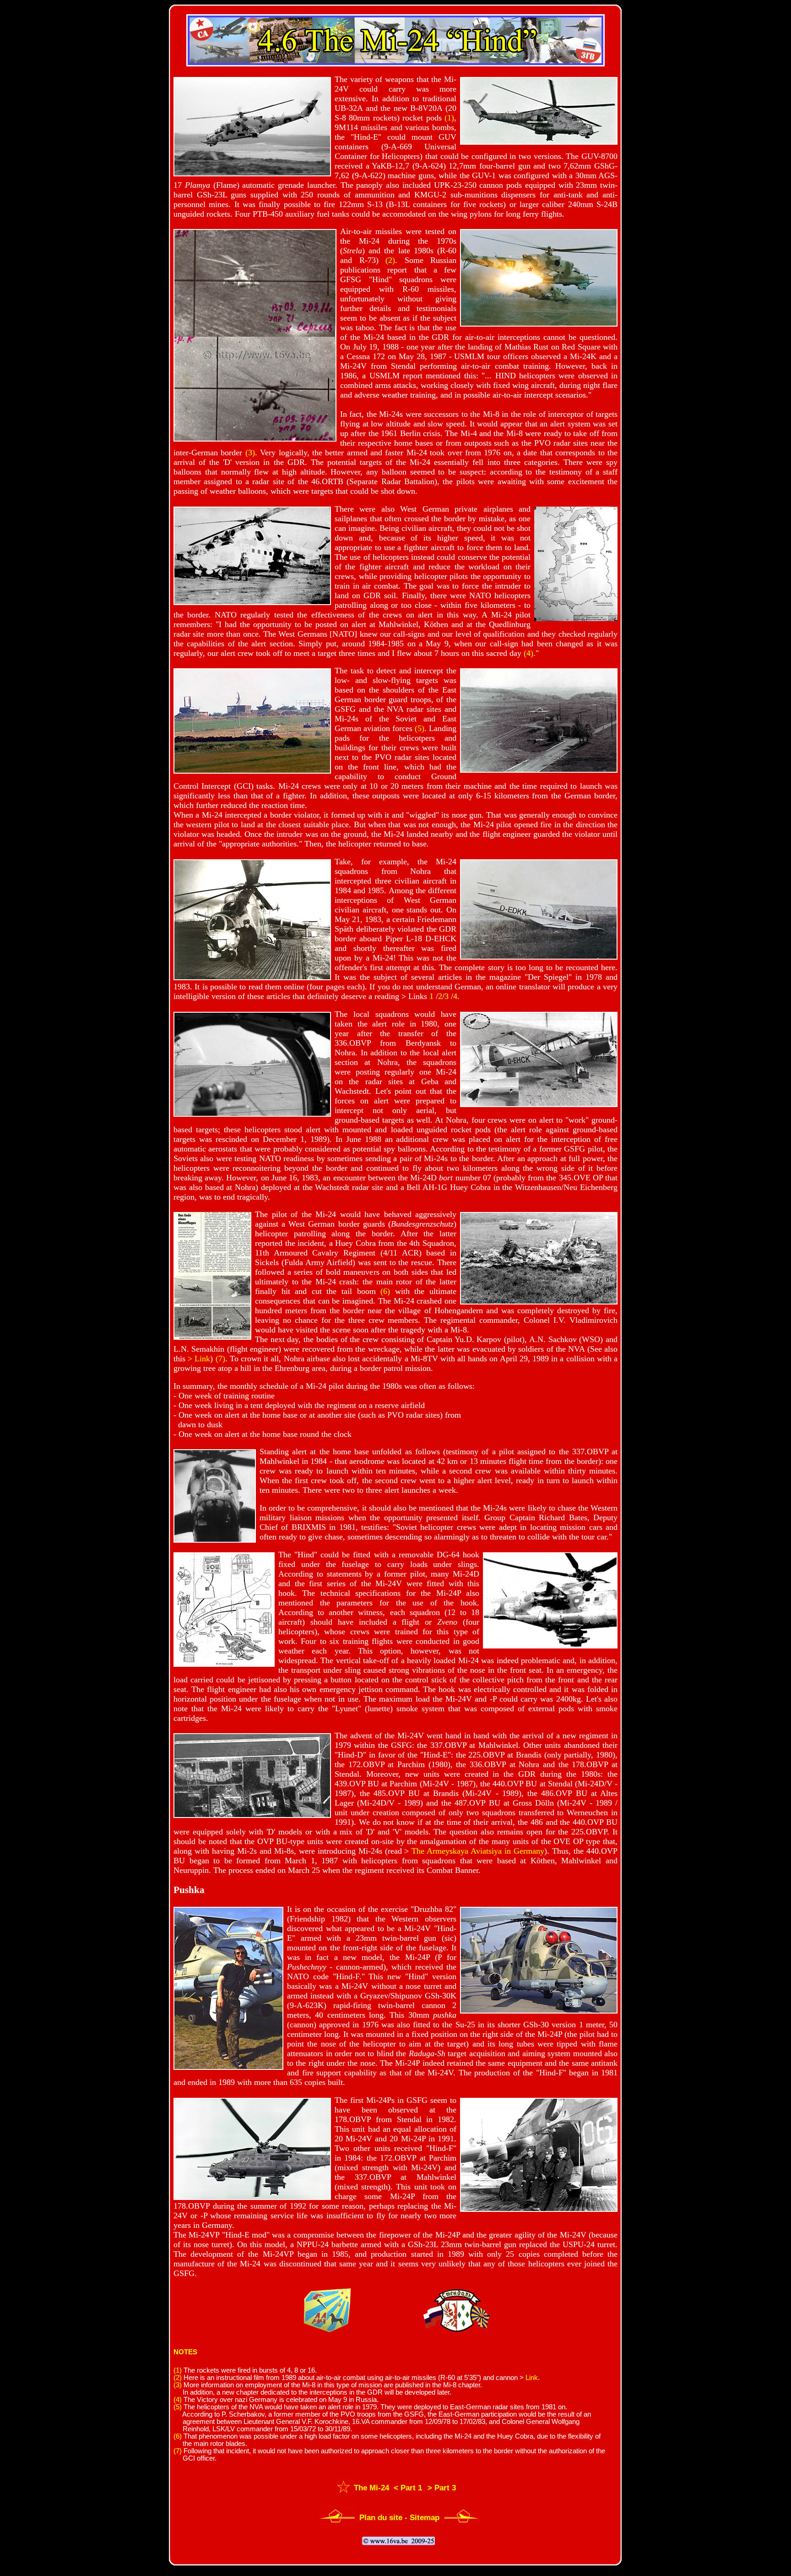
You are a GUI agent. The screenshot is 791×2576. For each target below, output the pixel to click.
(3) (250, 453)
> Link (199, 1359)
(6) (385, 1291)
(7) (220, 1359)
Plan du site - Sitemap (399, 2518)
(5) (420, 728)
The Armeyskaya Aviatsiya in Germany (478, 1851)
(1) (449, 118)
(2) (390, 260)
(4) (528, 653)
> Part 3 (442, 2488)
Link (532, 2378)
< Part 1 (407, 2488)
